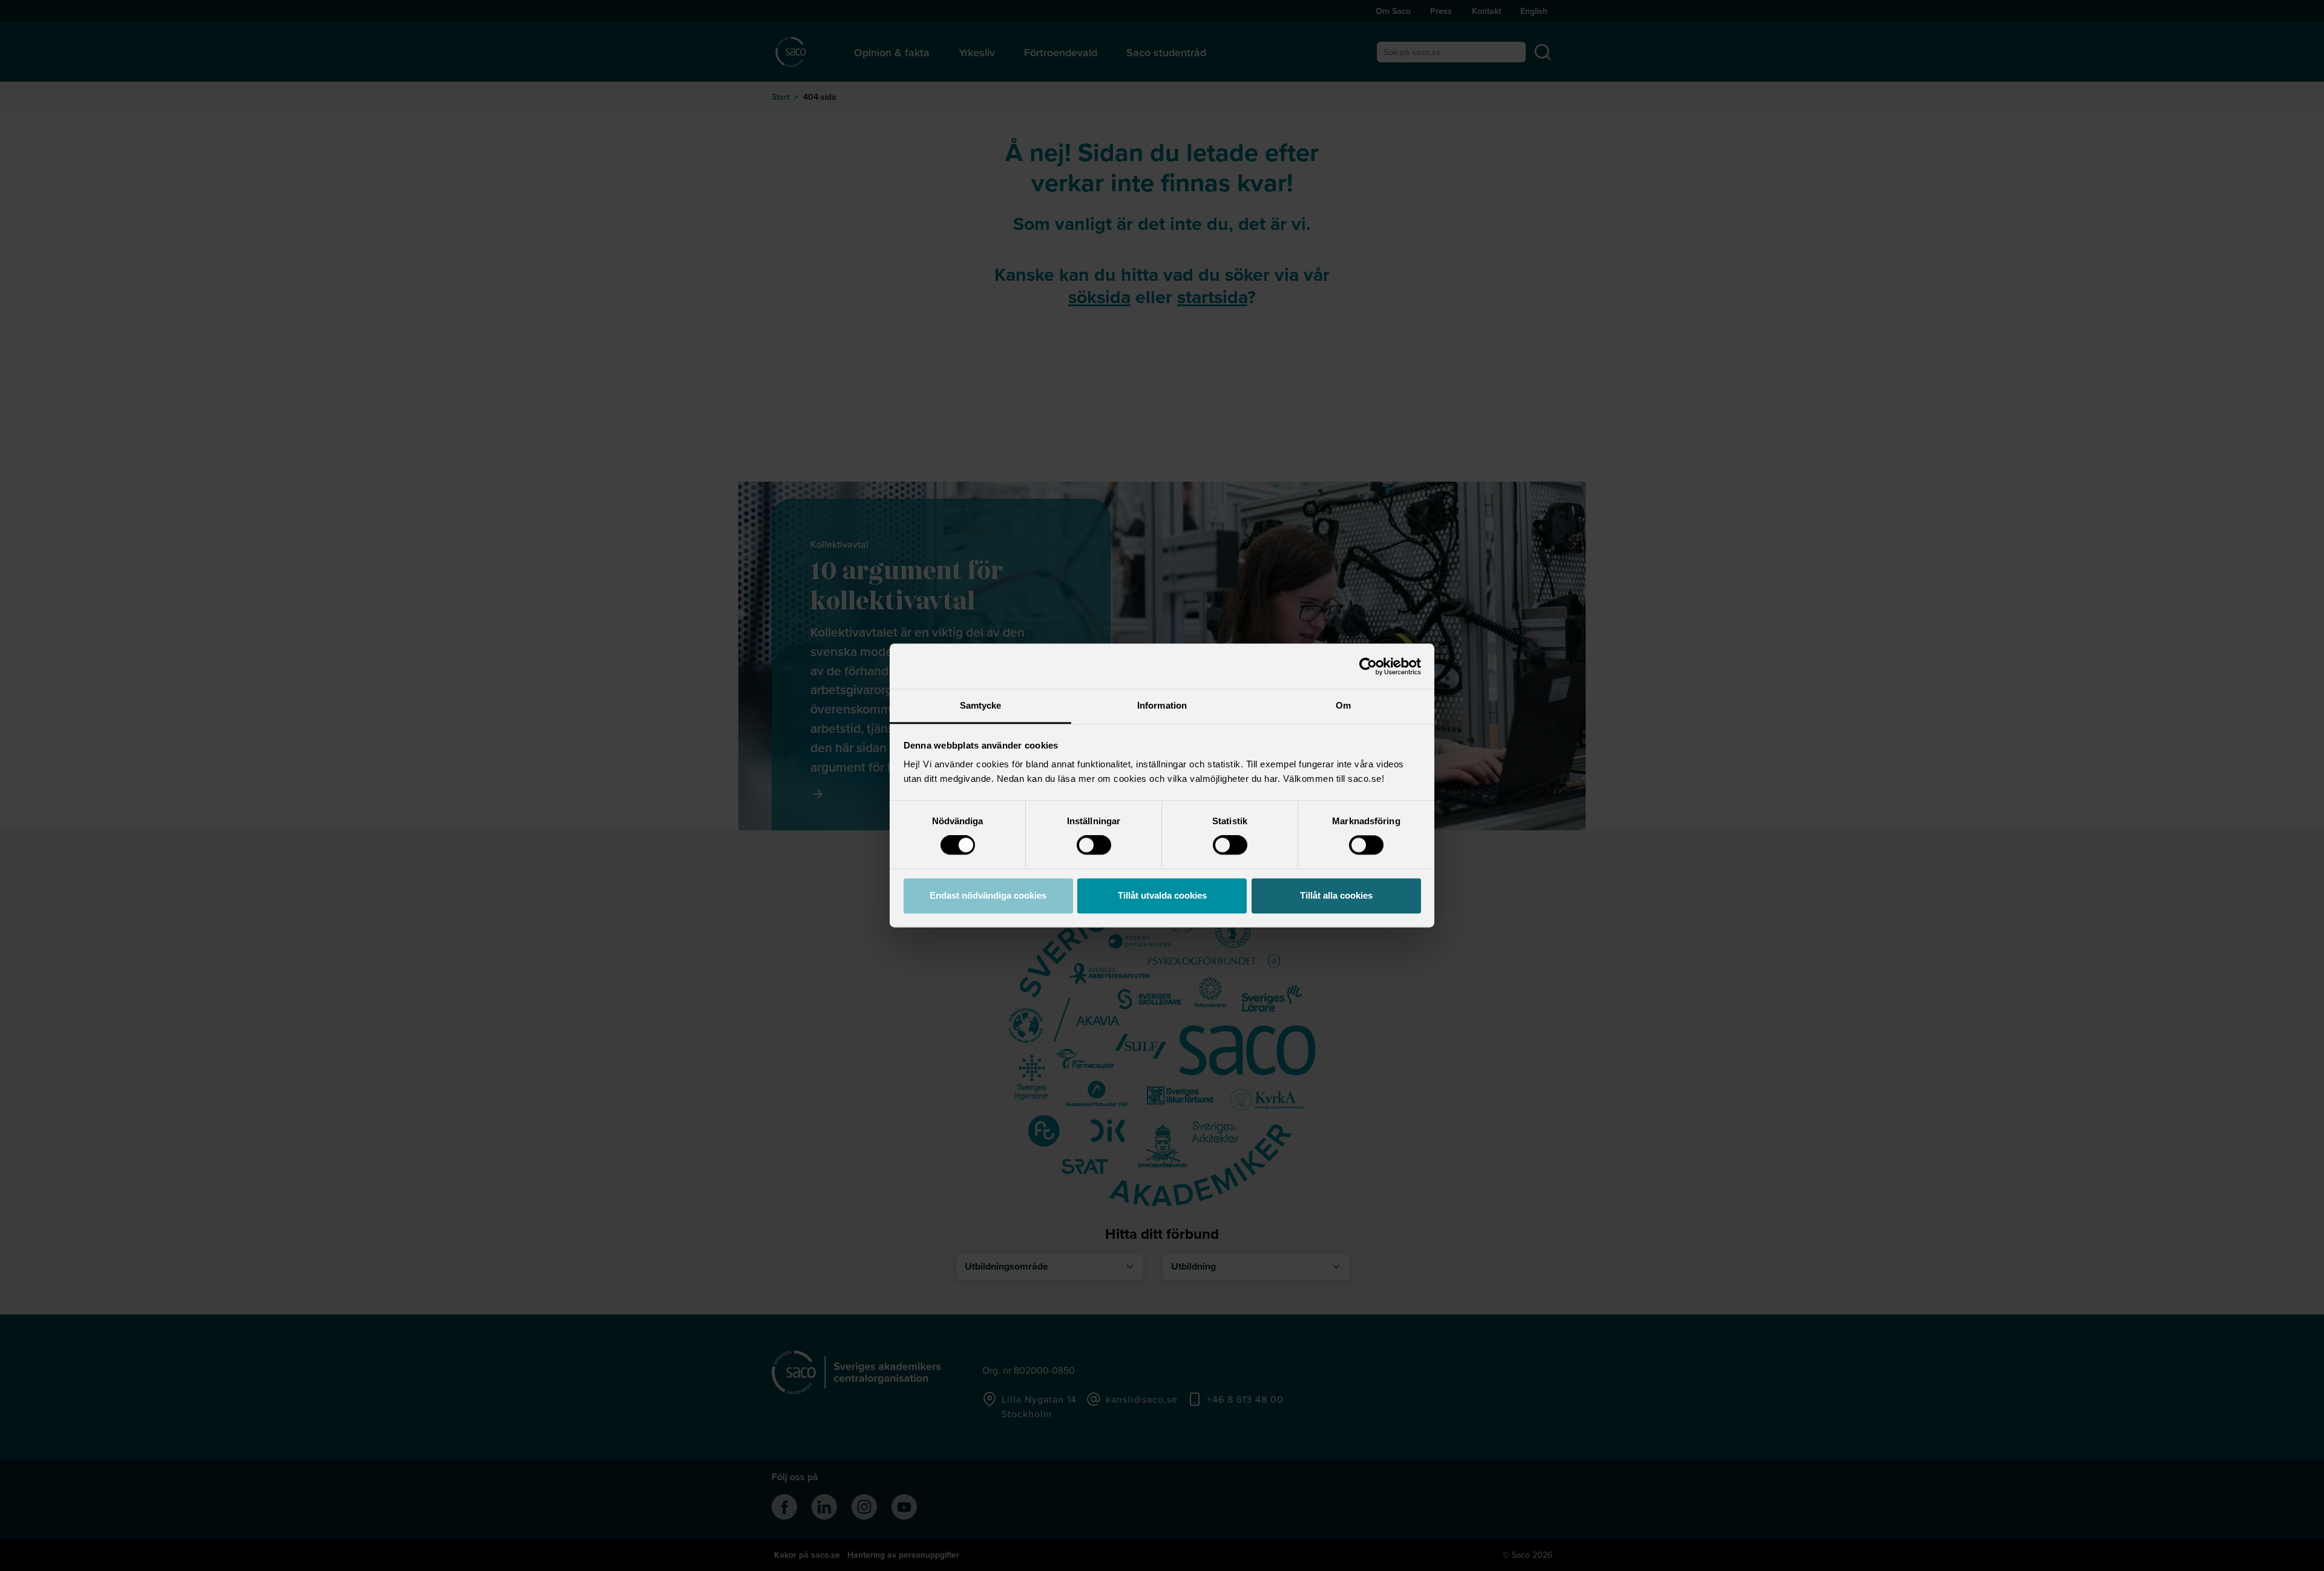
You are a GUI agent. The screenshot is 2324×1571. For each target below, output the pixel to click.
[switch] (1094, 845)
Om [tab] (1343, 705)
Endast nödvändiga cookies (988, 895)
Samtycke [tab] (981, 705)
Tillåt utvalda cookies (1162, 895)
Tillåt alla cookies (1336, 895)
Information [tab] (1162, 705)
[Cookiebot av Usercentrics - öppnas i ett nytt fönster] (1368, 666)
